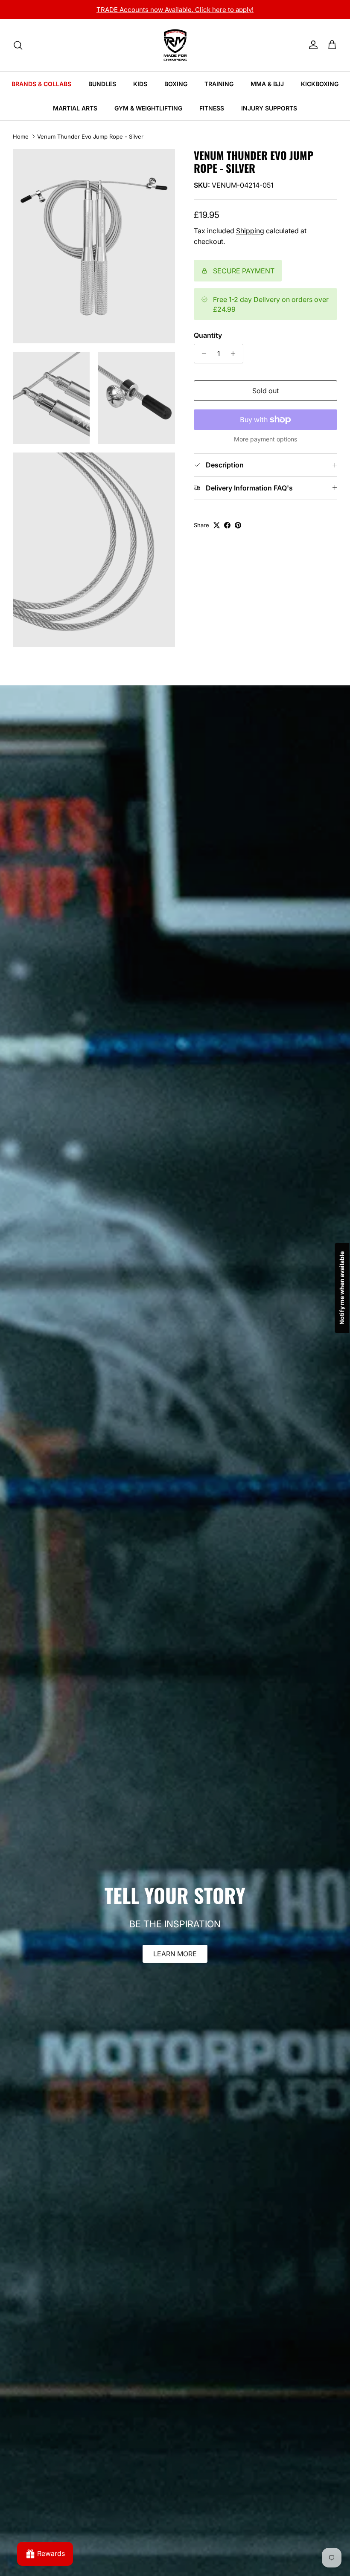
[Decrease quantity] (202, 361)
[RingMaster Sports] (175, 53)
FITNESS (212, 116)
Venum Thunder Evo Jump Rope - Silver (90, 144)
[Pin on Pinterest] (238, 533)
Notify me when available (342, 1288)
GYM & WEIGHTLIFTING (148, 116)
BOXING (176, 91)
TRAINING (219, 91)
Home (21, 144)
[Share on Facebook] (227, 533)
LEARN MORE (175, 1961)
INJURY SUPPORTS (269, 116)
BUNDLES (102, 91)
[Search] (18, 53)
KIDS (140, 91)
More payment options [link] (265, 447)
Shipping (250, 238)
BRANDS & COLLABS (41, 91)
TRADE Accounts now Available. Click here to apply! (175, 10)
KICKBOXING (320, 91)
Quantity (208, 343)
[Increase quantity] (235, 361)
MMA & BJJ (267, 91)
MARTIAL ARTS (75, 116)
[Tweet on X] (217, 533)
